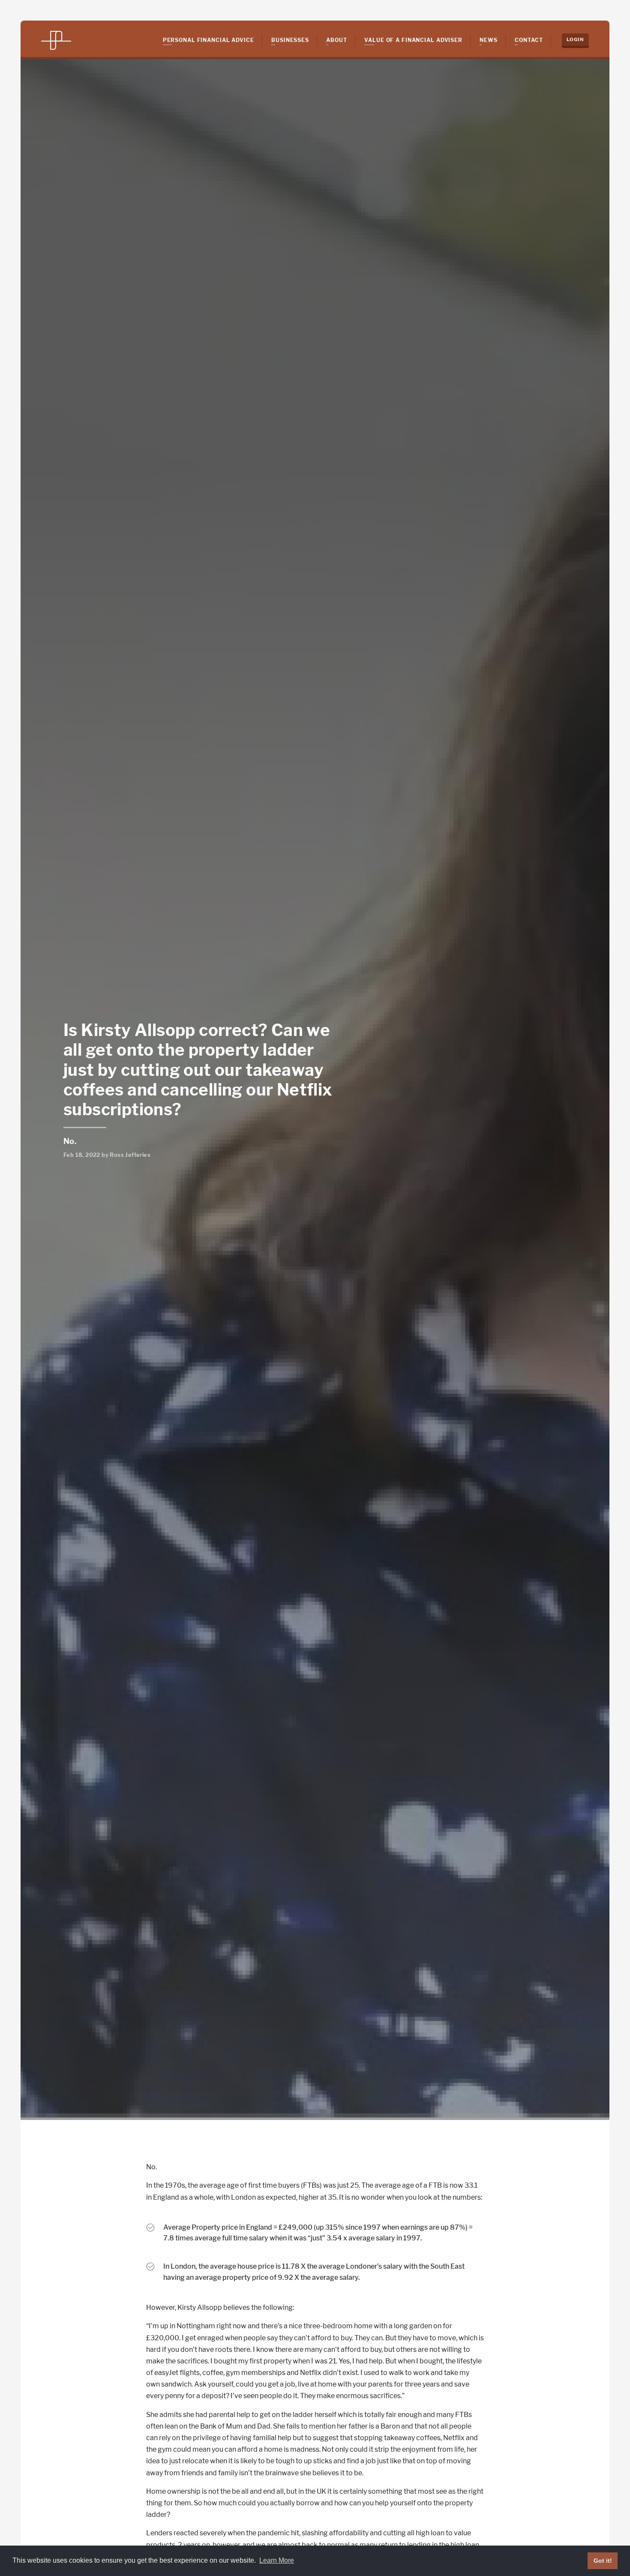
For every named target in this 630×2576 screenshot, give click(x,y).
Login (575, 39)
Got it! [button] (603, 2561)
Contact (529, 40)
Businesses (290, 40)
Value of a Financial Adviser (413, 40)
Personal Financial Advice (208, 40)
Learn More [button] (277, 2560)
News (489, 40)
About (336, 40)
